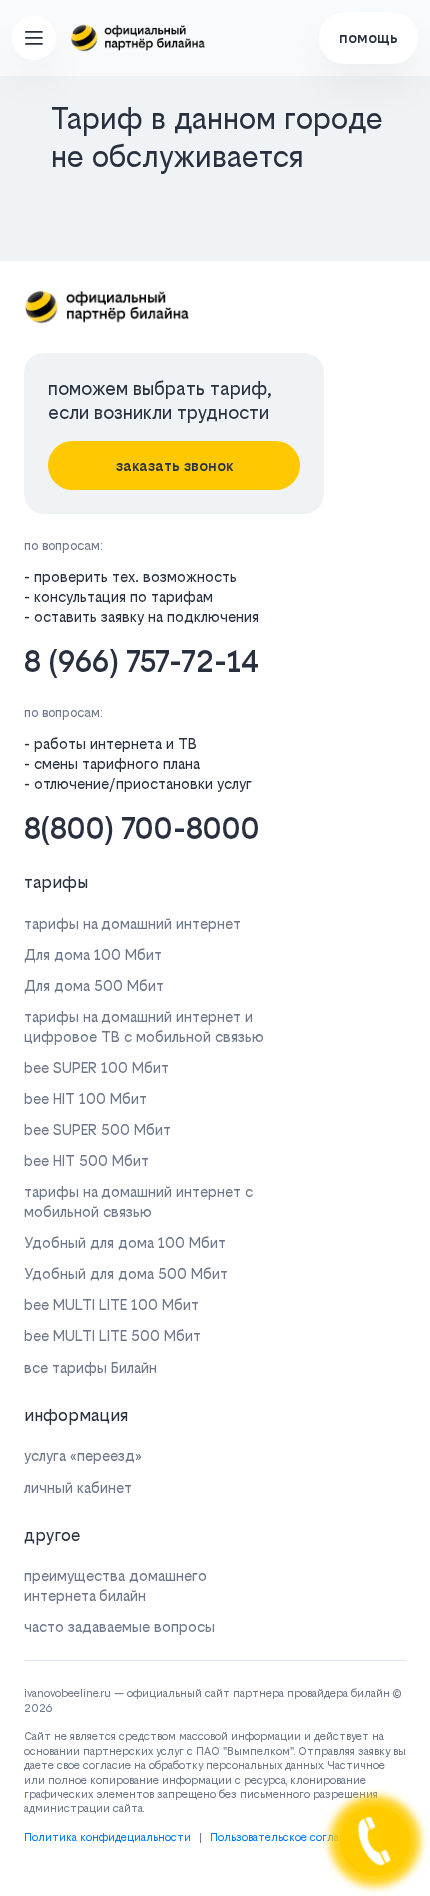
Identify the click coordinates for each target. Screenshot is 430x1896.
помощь (368, 37)
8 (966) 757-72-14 (141, 661)
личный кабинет (78, 1487)
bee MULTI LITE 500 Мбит (112, 1335)
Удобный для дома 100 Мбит (125, 1242)
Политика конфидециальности (107, 1837)
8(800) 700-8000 (142, 828)
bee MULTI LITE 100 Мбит (111, 1304)
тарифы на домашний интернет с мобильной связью (138, 1201)
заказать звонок (174, 465)
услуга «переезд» (83, 1455)
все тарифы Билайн (90, 1367)
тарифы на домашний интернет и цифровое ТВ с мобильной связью (144, 1026)
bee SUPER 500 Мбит (97, 1129)
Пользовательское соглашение (292, 1837)
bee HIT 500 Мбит (86, 1160)
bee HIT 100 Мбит (85, 1098)
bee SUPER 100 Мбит (96, 1067)
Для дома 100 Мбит (93, 954)
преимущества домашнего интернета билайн (115, 1585)
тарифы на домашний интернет (132, 923)
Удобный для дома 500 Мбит (126, 1273)
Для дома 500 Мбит (94, 985)
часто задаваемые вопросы (119, 1626)
